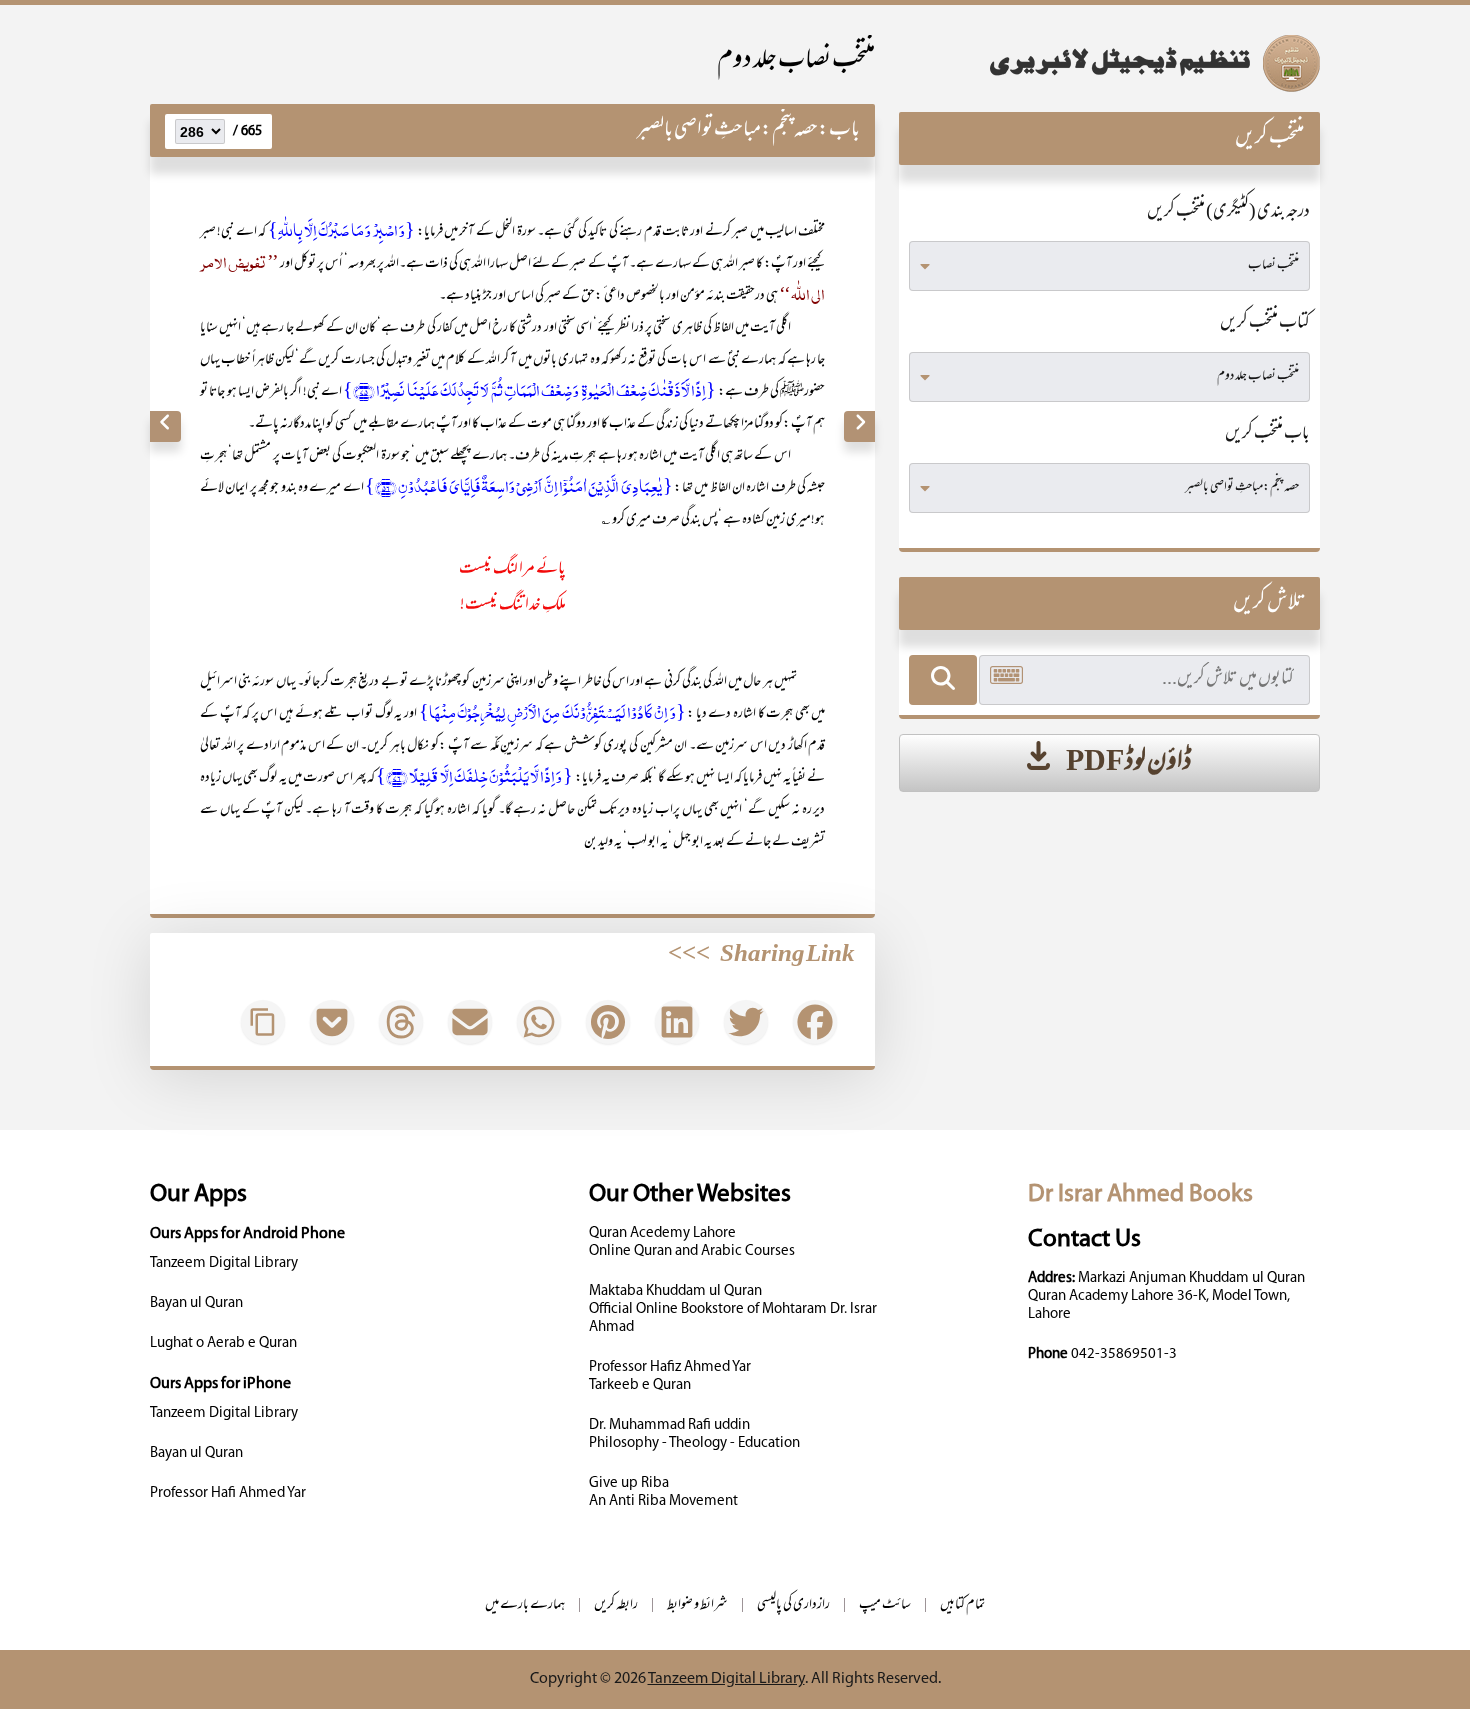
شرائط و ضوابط (697, 1605)
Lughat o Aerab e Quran (223, 1343)
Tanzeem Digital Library (224, 1263)
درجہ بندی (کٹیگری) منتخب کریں (1228, 213)
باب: (839, 130)
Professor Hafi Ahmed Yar (228, 1493)
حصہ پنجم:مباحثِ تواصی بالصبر (727, 130)
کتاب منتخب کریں (1265, 324)
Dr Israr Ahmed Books (1140, 1194)
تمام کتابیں (962, 1605)
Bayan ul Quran (196, 1303)
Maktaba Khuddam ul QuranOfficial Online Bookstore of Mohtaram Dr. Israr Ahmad (733, 1309)
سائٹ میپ (885, 1605)
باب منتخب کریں (1267, 435)
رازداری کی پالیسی (793, 1605)
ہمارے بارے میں (525, 1605)
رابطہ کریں (616, 1605)
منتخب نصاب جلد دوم (796, 61)
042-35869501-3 (1124, 1354)
